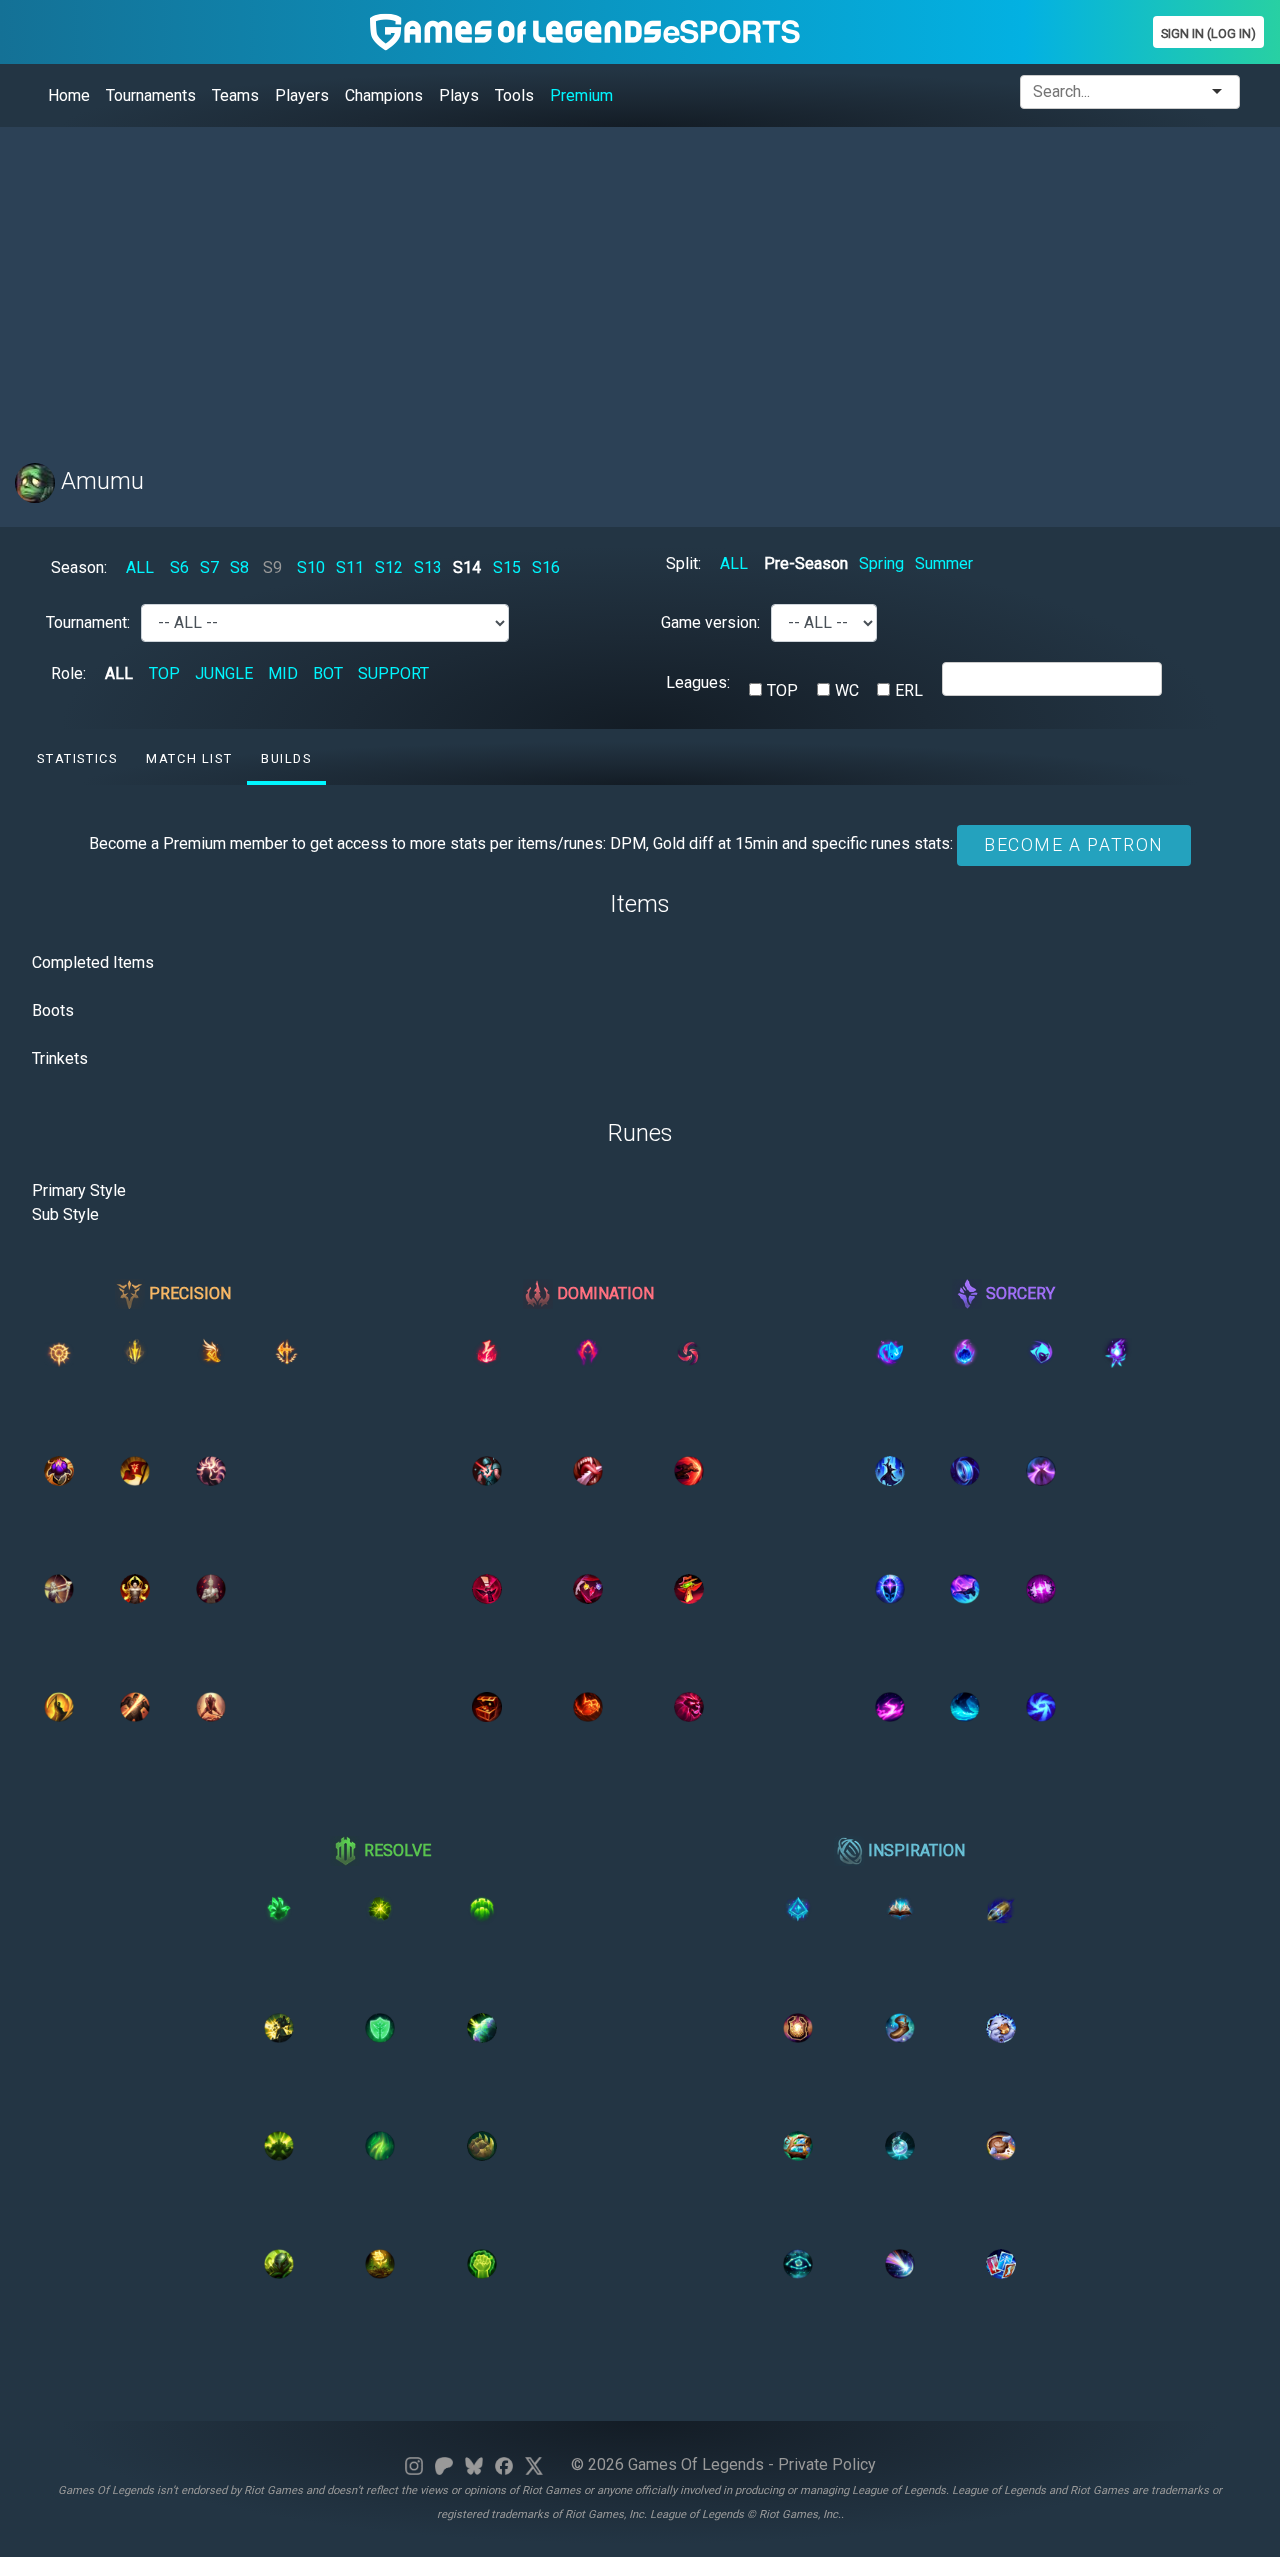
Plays (459, 95)
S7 (209, 567)
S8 (239, 567)
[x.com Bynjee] (534, 2464)
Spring (881, 563)
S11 (350, 567)
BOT (328, 673)
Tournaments (151, 95)
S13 (428, 567)
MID (283, 673)
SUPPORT (393, 673)
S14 (467, 567)
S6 (179, 567)
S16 (546, 567)
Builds (286, 758)
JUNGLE (224, 673)
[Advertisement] (615, 283)
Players (302, 95)
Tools (514, 95)
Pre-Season (806, 563)
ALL (140, 567)
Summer (944, 563)
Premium (581, 95)
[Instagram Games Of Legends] (414, 2464)
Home (69, 95)
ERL (909, 690)
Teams (235, 95)
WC (847, 690)
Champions (384, 95)
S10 (311, 567)
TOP (164, 673)
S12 (389, 567)
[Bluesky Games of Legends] (474, 2464)
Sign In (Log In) (1208, 33)
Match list (189, 758)
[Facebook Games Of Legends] (504, 2464)
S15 (507, 567)
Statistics (77, 758)
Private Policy (827, 2464)
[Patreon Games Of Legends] (444, 2464)
